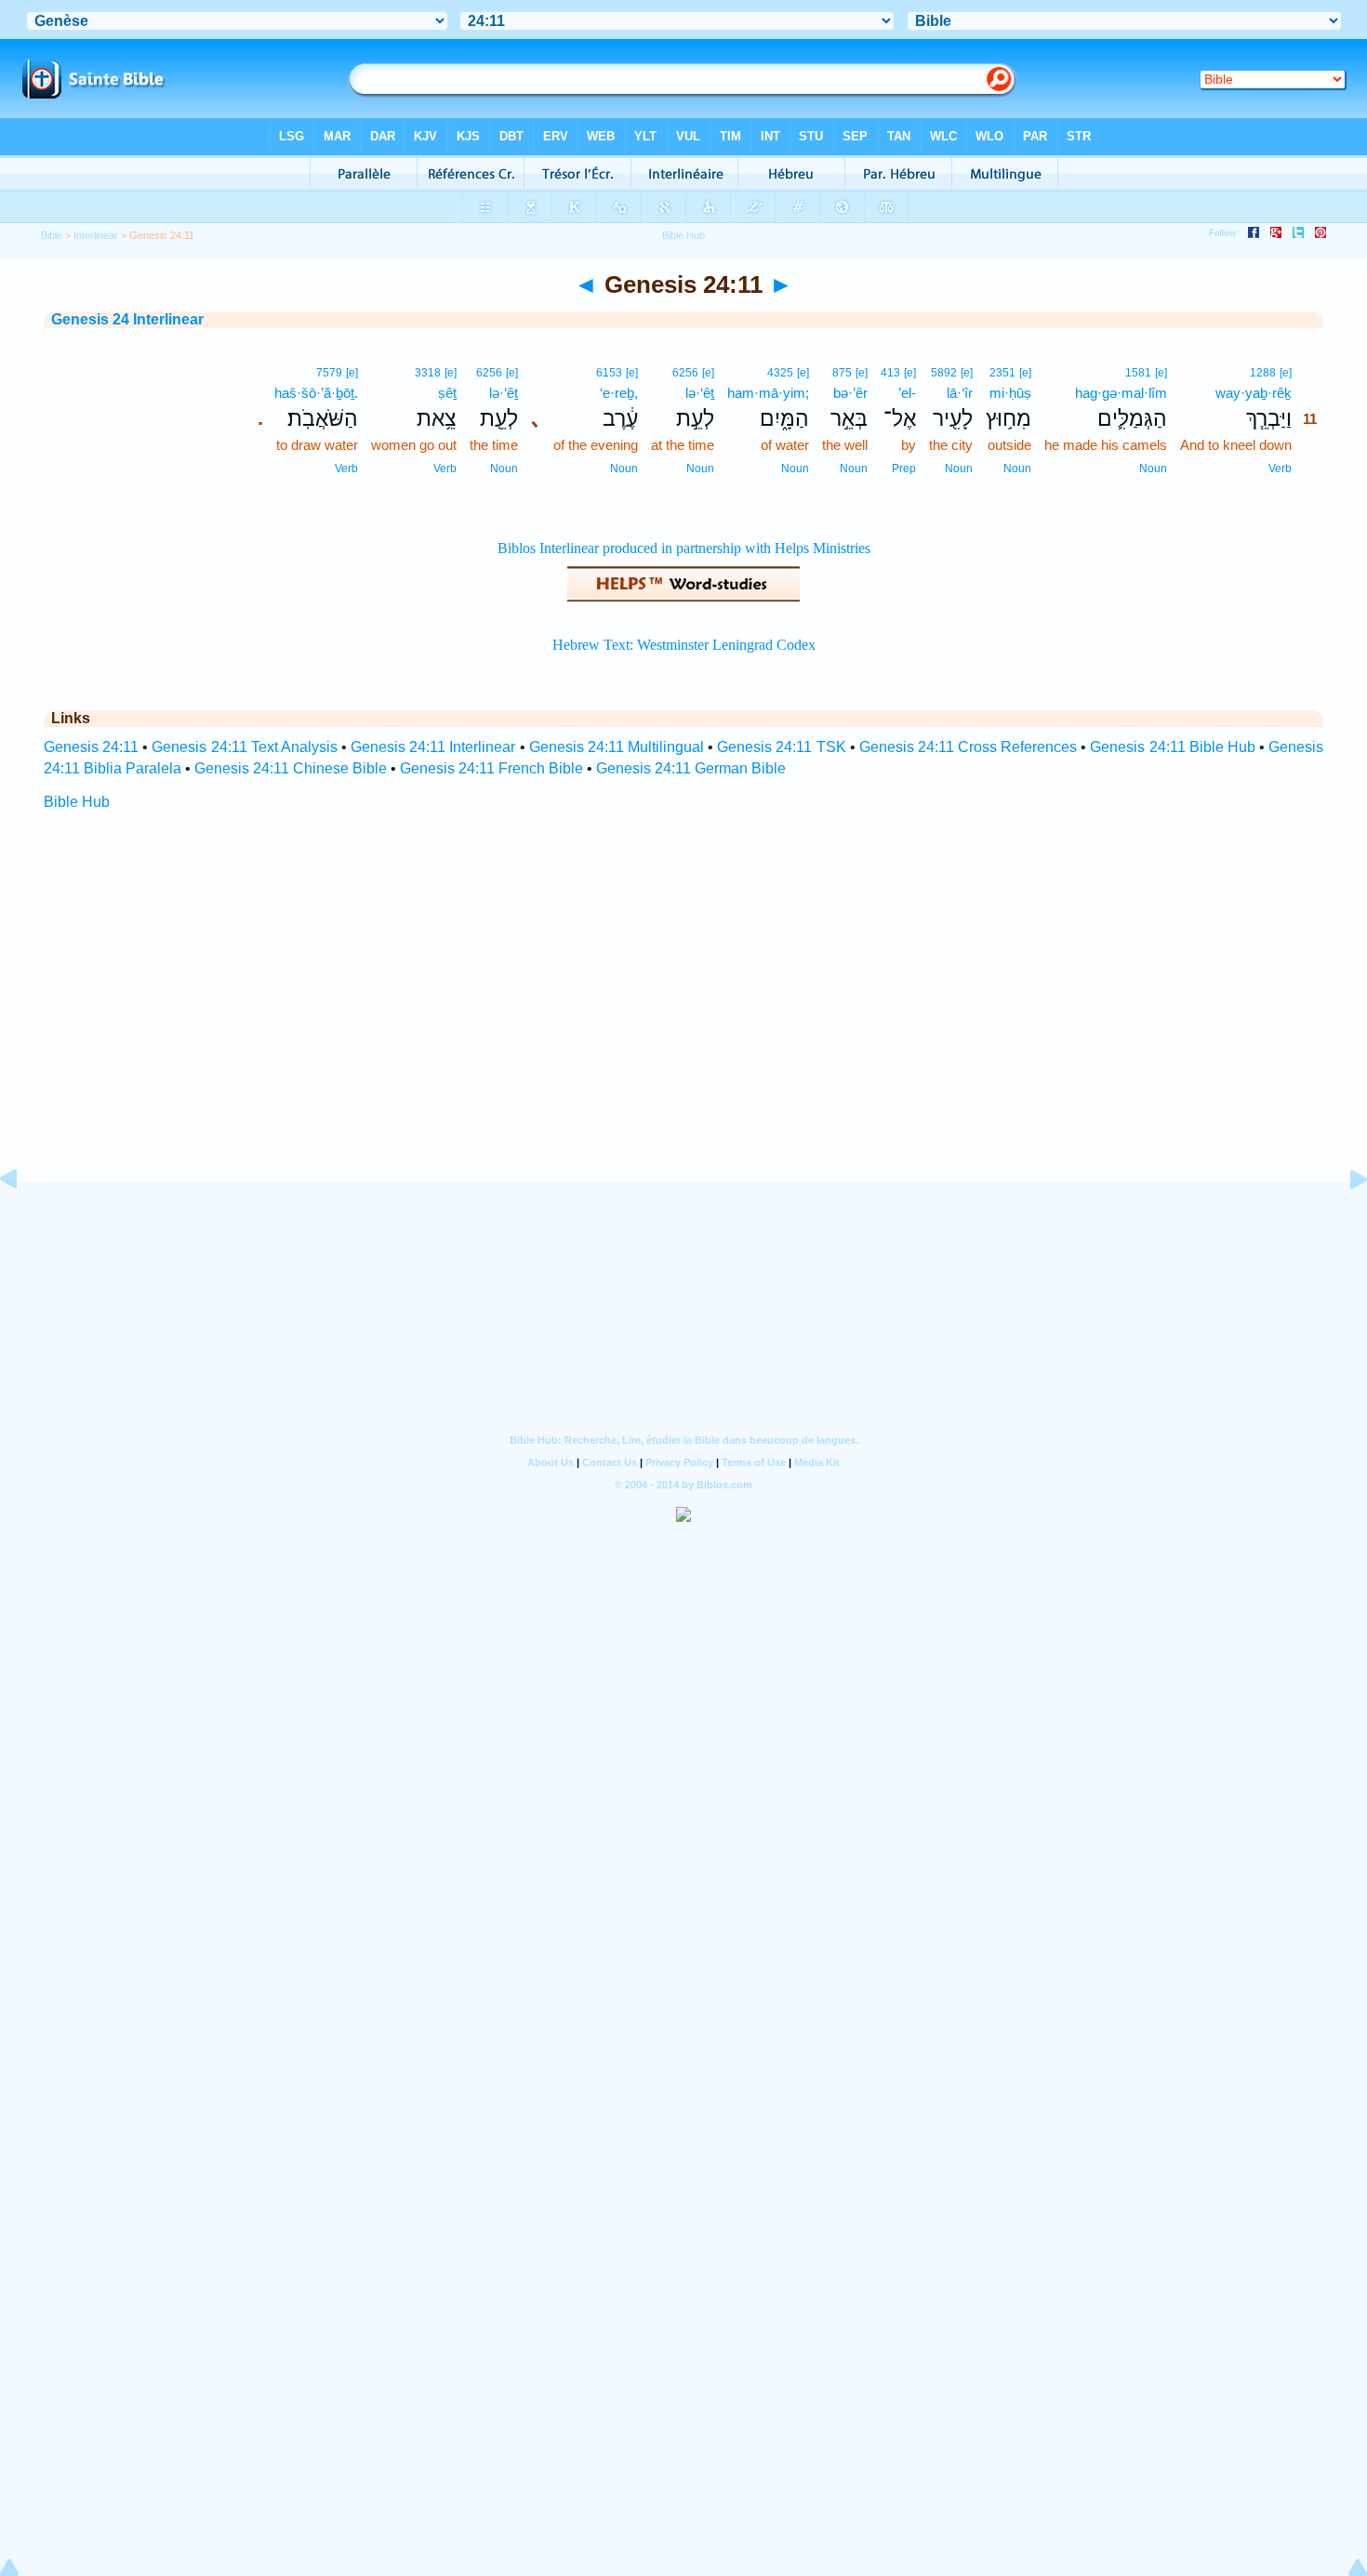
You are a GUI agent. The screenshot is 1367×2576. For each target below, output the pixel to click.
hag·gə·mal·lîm (1121, 393)
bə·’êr (850, 393)
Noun (1153, 469)
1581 (1138, 373)
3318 (428, 373)
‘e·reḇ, (619, 393)
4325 (780, 373)
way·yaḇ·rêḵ (1254, 393)
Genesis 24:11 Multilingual (617, 747)
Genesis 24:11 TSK (781, 747)
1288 (1263, 373)
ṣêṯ (447, 393)
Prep (904, 469)
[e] (1286, 373)
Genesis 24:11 (91, 747)
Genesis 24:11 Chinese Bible (291, 768)
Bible (52, 235)
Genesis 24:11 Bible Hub (1172, 747)
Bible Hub (77, 802)
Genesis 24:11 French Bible (491, 768)
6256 (685, 373)
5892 (944, 373)
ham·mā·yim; (768, 393)
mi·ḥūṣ (1010, 393)
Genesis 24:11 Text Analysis (244, 747)
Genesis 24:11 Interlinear (433, 747)
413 (890, 373)
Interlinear (96, 235)
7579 (329, 373)
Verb (1280, 469)
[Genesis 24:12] (1344, 1221)
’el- (907, 393)
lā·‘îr (960, 393)
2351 (1002, 373)
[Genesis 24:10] (23, 1221)
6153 (609, 373)
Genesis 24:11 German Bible (691, 768)
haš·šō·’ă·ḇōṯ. (316, 393)
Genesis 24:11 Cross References (968, 747)
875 (842, 373)
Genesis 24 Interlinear (127, 319)
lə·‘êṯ (700, 393)
